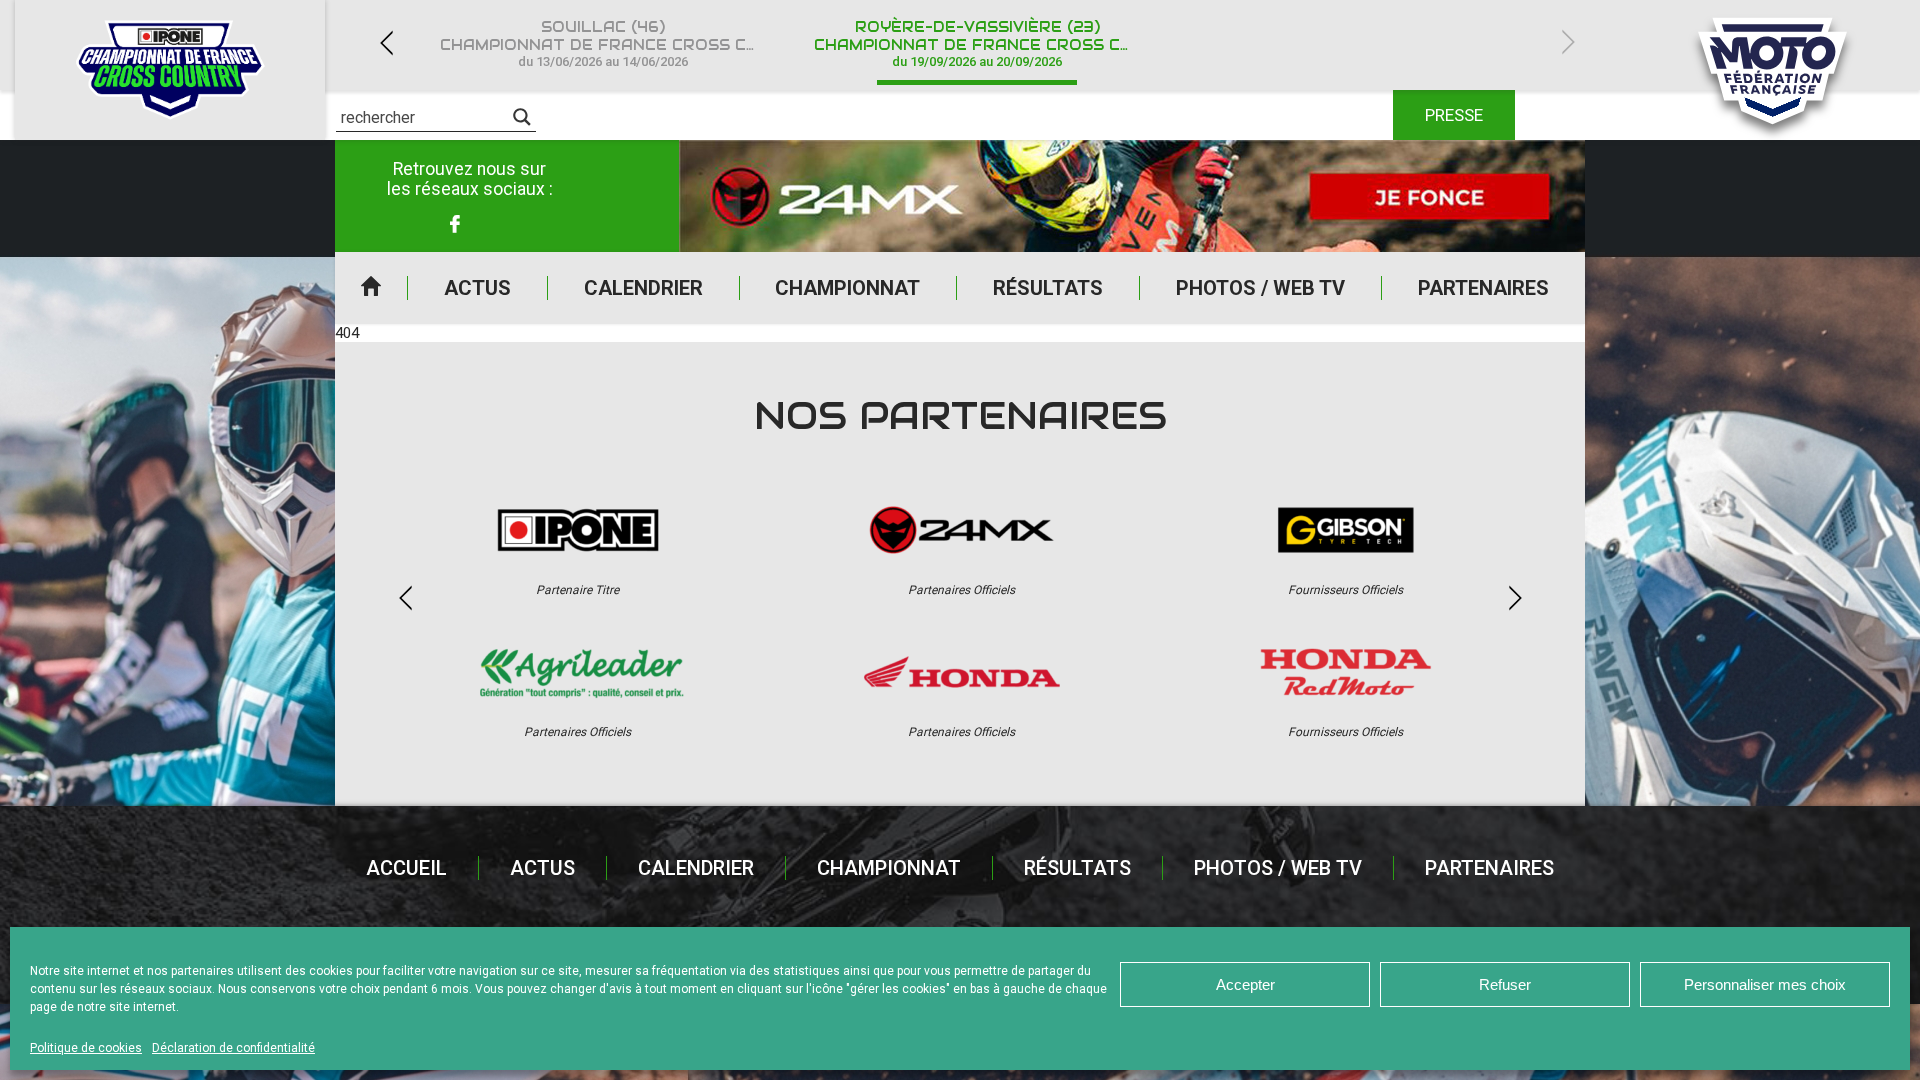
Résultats (1048, 288)
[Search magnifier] (522, 117)
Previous (386, 42)
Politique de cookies (86, 1048)
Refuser (1505, 984)
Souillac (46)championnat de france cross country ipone (615, 43)
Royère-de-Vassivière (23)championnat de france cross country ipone (989, 43)
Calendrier (643, 288)
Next (1568, 42)
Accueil (371, 288)
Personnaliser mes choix (1765, 984)
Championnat (847, 288)
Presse (1454, 115)
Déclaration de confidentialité (233, 1048)
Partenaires (1483, 288)
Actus (477, 288)
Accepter (1245, 984)
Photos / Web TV (1260, 288)
